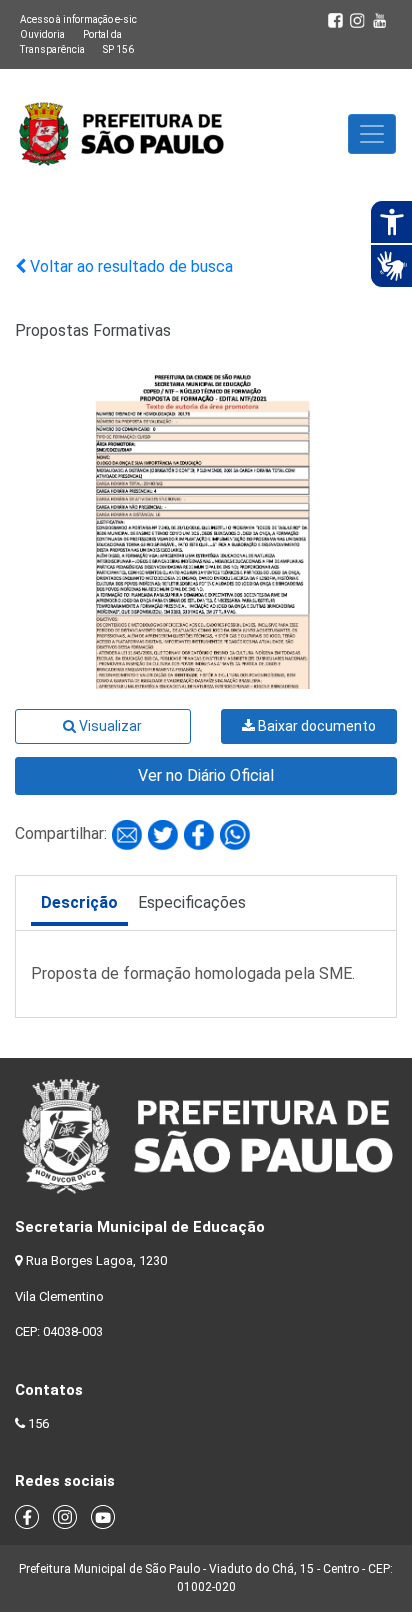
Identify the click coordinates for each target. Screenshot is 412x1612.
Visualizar (109, 726)
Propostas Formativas (93, 330)
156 (38, 1423)
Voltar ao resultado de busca (129, 266)
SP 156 (118, 49)
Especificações (192, 902)
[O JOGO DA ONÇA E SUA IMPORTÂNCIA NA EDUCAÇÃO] (129, 833)
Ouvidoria (42, 34)
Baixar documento (315, 726)
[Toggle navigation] (372, 134)
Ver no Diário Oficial (206, 775)
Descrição (79, 902)
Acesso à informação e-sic (78, 19)
